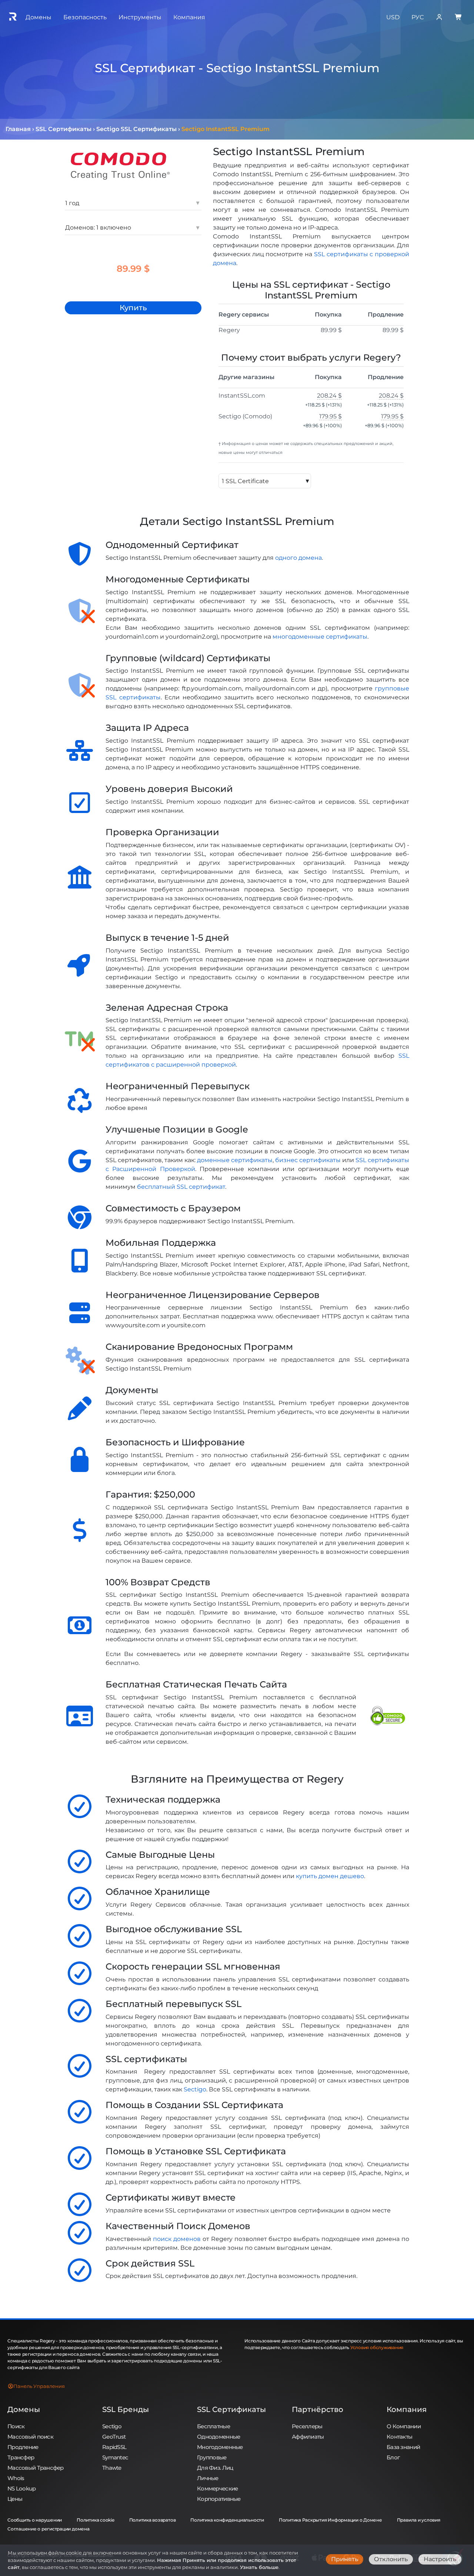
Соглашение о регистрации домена (49, 2529)
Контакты (399, 2437)
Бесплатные (213, 2426)
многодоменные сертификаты (320, 637)
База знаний (403, 2447)
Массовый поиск (30, 2437)
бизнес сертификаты (308, 1160)
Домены (24, 2409)
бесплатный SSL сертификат (181, 1187)
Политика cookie (95, 2520)
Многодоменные (220, 2447)
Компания (407, 2409)
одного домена (298, 558)
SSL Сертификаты (231, 2409)
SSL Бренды (126, 2409)
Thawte (112, 2468)
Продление (23, 2447)
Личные (208, 2478)
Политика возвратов (153, 2520)
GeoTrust (114, 2437)
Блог (393, 2457)
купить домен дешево (330, 1876)
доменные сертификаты (235, 1160)
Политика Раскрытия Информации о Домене (331, 2520)
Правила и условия (419, 2520)
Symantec (115, 2457)
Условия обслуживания (377, 2347)
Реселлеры (307, 2426)
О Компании (404, 2426)
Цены (15, 2499)
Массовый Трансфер (36, 2468)
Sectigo (195, 2089)
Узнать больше (259, 2567)
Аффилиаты (308, 2437)
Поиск (16, 2426)
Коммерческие (217, 2488)
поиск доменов (177, 2239)
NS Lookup (22, 2488)
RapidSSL (114, 2447)
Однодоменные (218, 2437)
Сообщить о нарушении (35, 2520)
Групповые (212, 2457)
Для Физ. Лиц (215, 2468)
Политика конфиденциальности (227, 2520)
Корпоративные (219, 2499)
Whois (16, 2478)
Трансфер (21, 2457)
